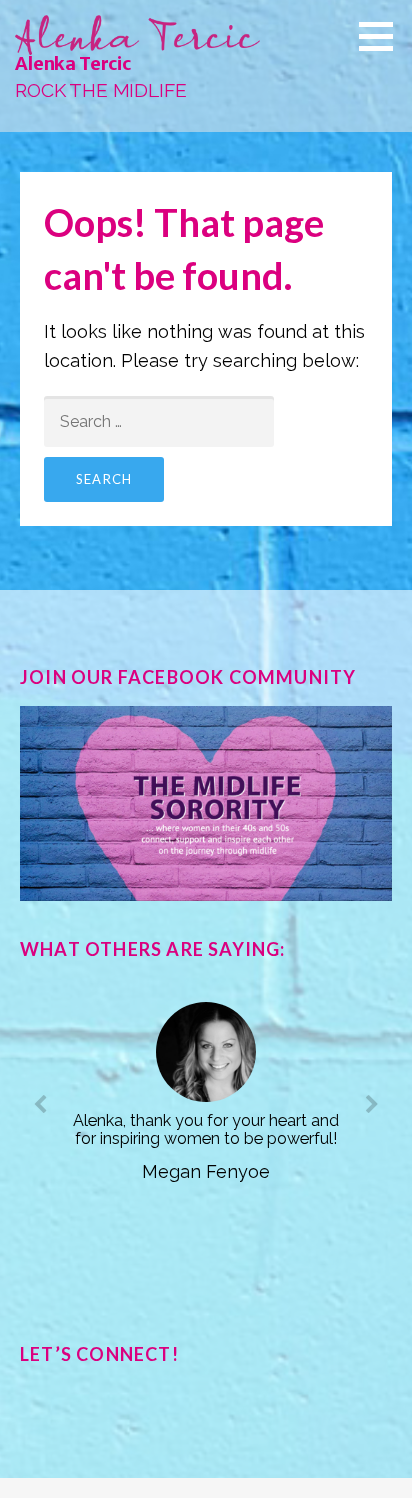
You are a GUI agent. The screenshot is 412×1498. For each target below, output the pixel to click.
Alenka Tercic (73, 63)
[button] (383, 36)
